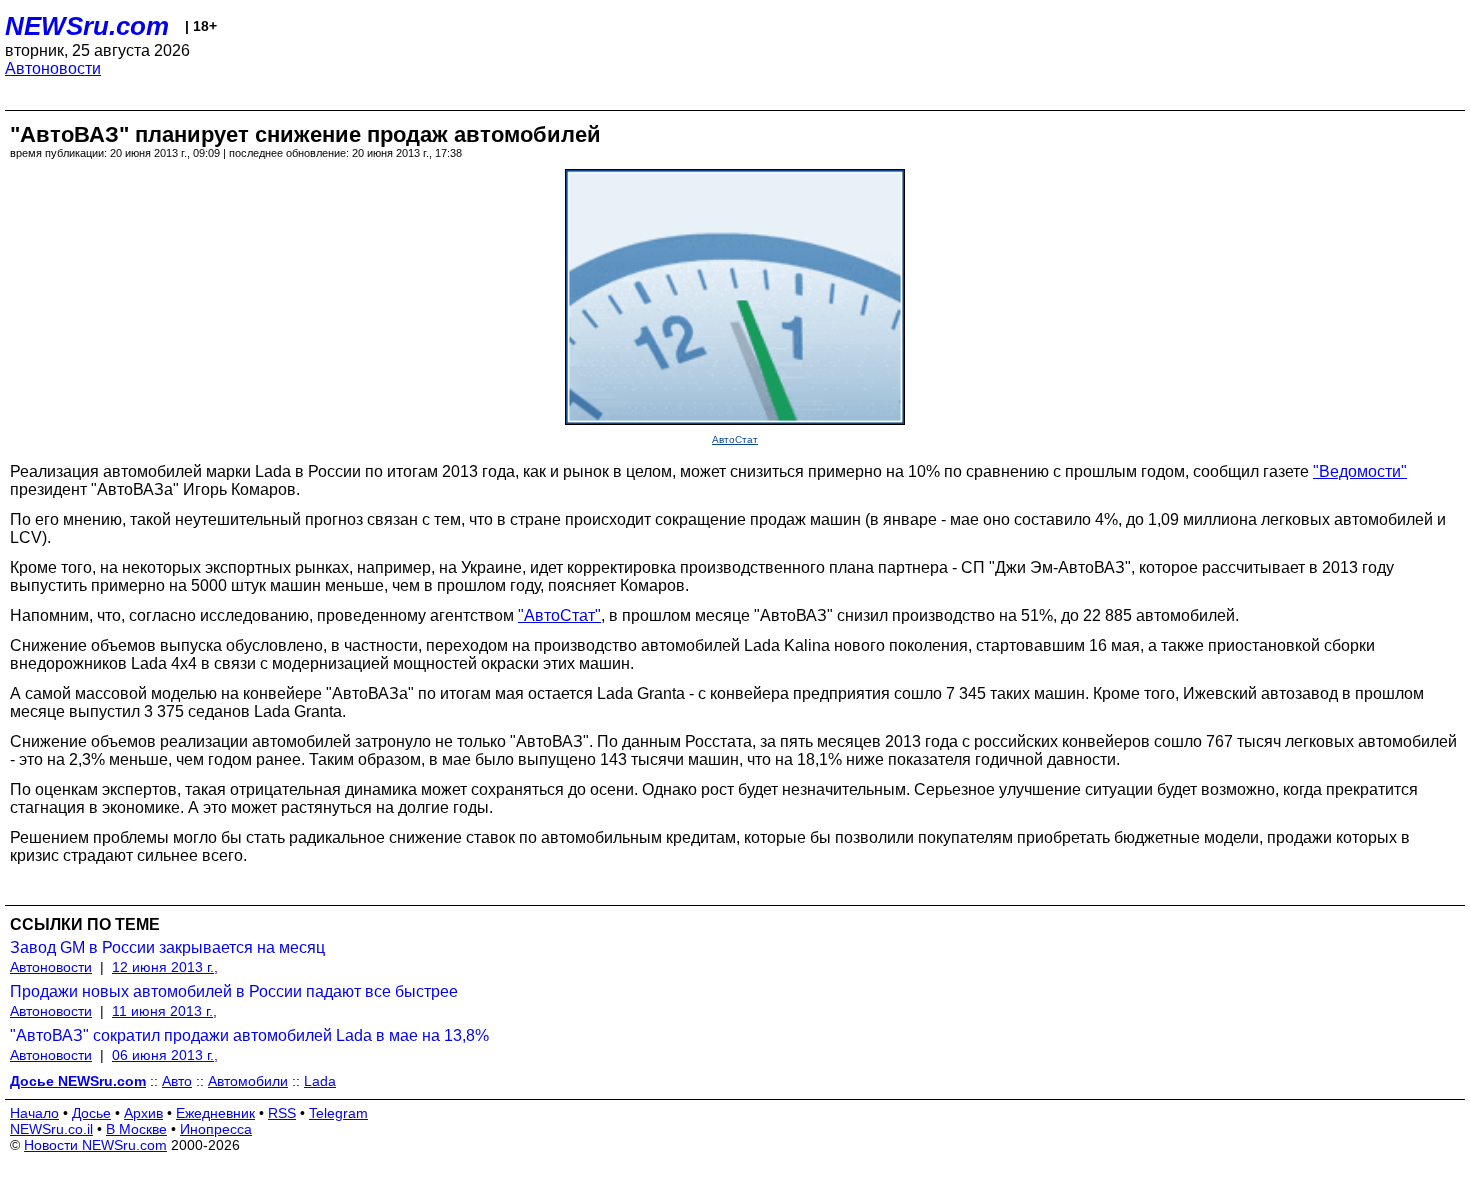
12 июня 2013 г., (165, 967)
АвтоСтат (735, 439)
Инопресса (216, 1129)
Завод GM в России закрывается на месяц (167, 947)
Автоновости (53, 68)
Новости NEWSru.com (95, 1145)
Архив (143, 1113)
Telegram (338, 1113)
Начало (34, 1113)
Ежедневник (215, 1113)
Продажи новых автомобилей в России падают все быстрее (234, 991)
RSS (282, 1113)
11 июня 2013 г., (164, 1011)
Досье (91, 1113)
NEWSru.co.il (51, 1129)
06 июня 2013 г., (165, 1055)
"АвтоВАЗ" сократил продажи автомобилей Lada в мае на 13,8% (249, 1035)
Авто (177, 1081)
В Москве (136, 1129)
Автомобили (248, 1081)
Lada (320, 1081)
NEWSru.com (87, 26)
